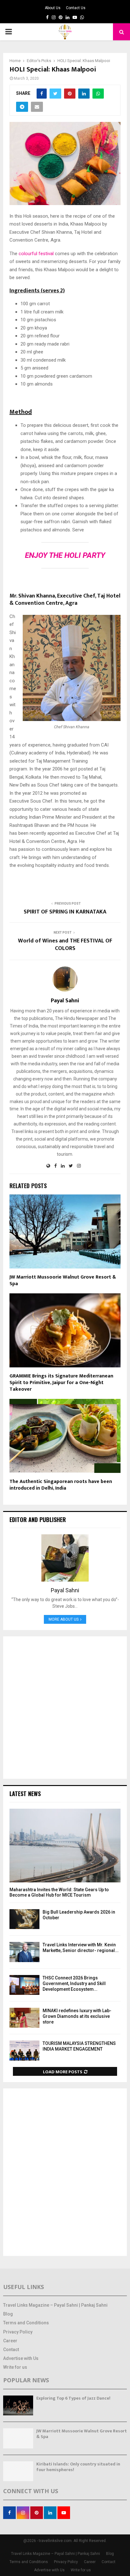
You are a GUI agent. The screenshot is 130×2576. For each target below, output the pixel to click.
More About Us (64, 1619)
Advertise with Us (21, 2358)
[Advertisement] (65, 1708)
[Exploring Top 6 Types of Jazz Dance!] (18, 2405)
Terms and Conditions (26, 2323)
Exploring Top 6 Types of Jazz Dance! (73, 2398)
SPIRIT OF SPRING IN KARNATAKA (65, 912)
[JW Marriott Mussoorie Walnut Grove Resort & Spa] (18, 2438)
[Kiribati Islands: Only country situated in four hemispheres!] (18, 2471)
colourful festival (36, 254)
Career (10, 2341)
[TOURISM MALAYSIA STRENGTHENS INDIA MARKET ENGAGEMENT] (24, 2050)
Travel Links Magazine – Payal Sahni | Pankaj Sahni (55, 2305)
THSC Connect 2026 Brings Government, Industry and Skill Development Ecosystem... (74, 1984)
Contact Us (76, 8)
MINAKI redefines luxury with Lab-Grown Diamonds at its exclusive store (77, 2016)
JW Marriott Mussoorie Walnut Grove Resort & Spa (63, 1280)
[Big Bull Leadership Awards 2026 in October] (24, 1919)
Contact (11, 2350)
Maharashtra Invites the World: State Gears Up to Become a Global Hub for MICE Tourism (59, 1892)
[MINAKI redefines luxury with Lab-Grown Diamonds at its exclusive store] (24, 2018)
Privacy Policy (18, 2332)
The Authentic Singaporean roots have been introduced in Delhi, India (61, 1485)
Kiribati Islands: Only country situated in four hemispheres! (78, 2467)
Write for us (15, 2367)
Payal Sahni (65, 1001)
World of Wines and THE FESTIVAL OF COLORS (65, 945)
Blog (8, 2314)
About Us (53, 8)
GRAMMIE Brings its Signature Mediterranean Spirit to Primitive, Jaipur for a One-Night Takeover (61, 1383)
